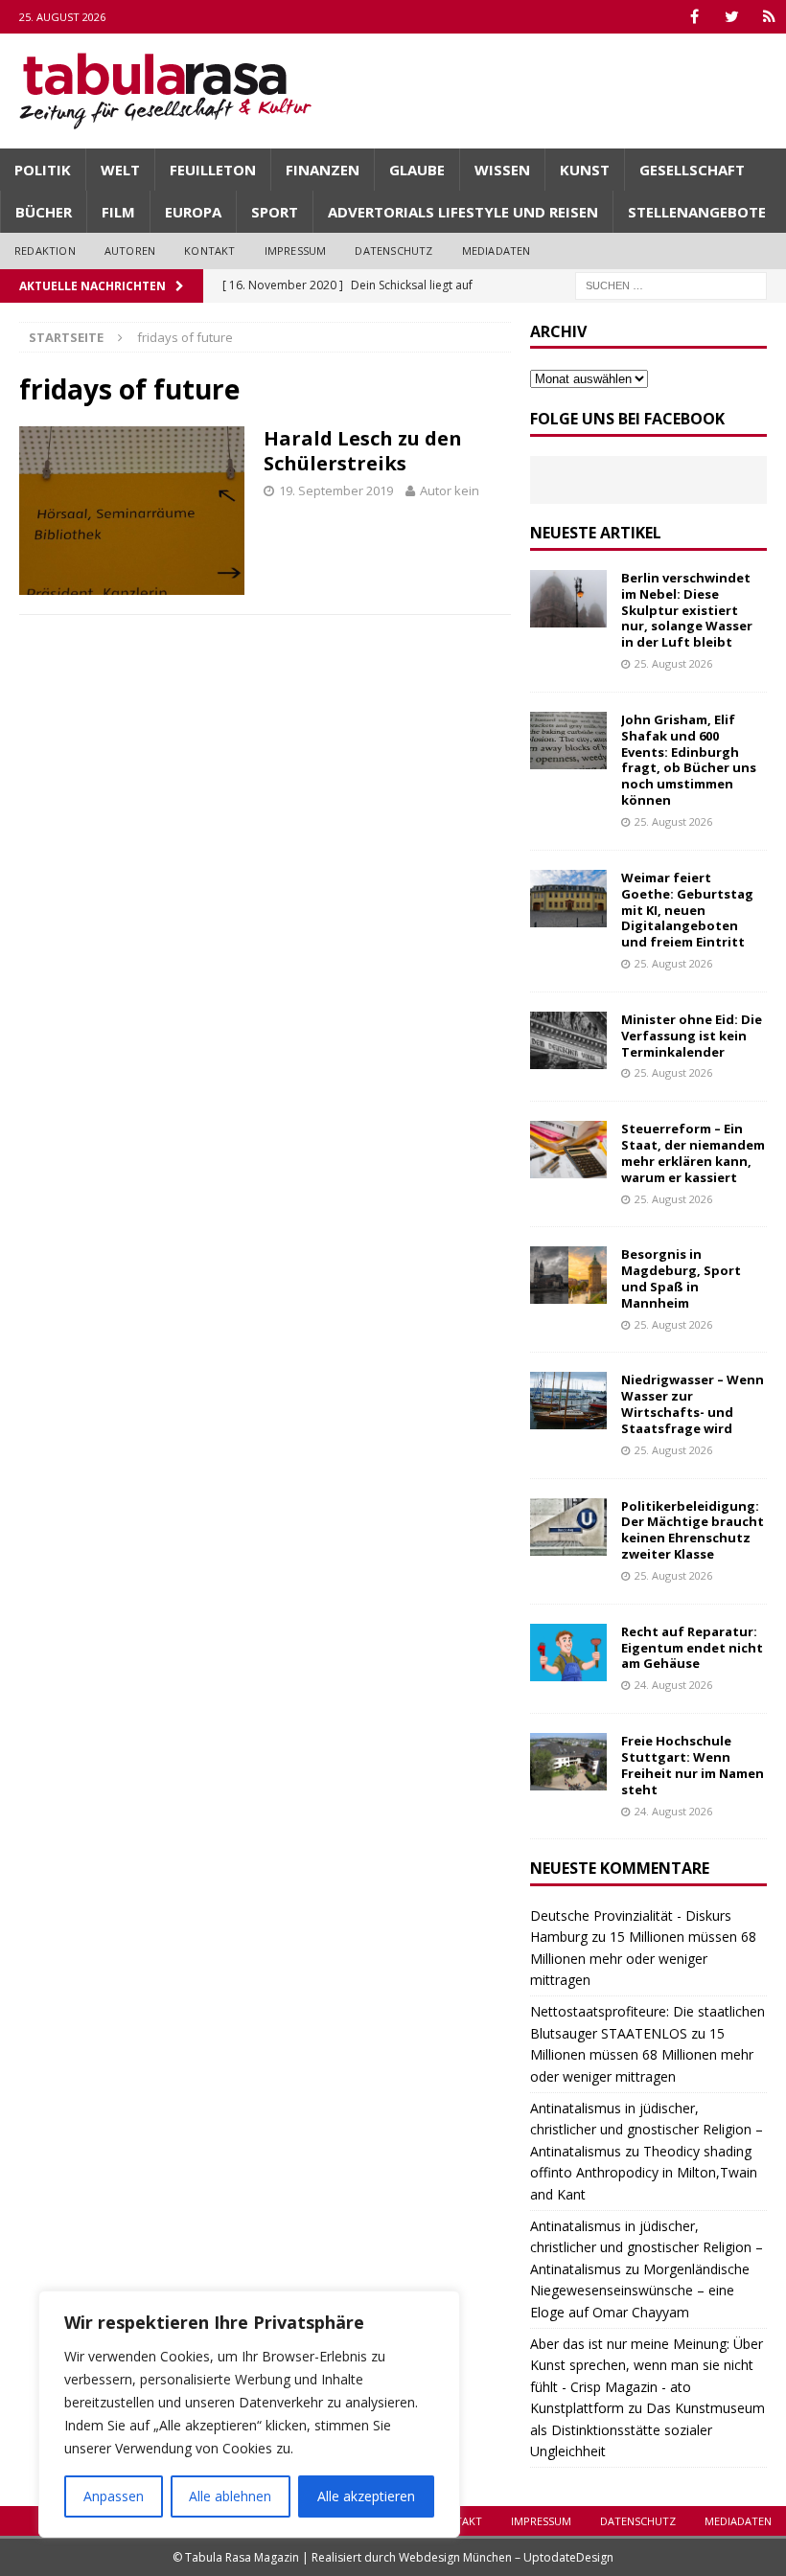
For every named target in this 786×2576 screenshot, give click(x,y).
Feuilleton (213, 170)
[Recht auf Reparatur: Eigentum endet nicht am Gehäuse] (568, 1653)
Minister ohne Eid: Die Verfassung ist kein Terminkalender (692, 1036)
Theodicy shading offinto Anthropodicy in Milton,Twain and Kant (644, 2173)
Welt (120, 170)
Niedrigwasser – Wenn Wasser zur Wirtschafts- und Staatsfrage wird (693, 1404)
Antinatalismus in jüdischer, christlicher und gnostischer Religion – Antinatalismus (647, 2130)
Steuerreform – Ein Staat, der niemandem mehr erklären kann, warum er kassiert (693, 1153)
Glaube (417, 170)
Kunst (585, 170)
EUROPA (193, 212)
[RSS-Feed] (769, 17)
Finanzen (323, 170)
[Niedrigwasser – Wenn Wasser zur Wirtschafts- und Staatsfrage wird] (568, 1401)
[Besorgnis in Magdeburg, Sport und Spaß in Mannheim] (568, 1275)
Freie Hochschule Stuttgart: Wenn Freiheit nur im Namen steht (693, 1765)
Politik (43, 170)
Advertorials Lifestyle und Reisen (463, 212)
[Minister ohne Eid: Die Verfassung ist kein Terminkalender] (568, 1040)
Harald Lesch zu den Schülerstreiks (363, 451)
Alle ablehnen (230, 2496)
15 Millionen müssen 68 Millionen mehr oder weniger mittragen (643, 1958)
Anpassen (114, 2496)
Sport (275, 212)
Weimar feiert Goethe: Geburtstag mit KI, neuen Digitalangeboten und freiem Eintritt (687, 910)
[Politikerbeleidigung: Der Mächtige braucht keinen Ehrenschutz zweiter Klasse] (568, 1527)
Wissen (502, 170)
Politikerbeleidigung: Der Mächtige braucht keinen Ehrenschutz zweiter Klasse (693, 1530)
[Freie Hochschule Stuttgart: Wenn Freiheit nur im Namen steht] (568, 1762)
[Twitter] (732, 17)
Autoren (130, 251)
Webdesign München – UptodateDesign (506, 2557)
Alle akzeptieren (366, 2496)
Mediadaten (497, 251)
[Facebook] (694, 17)
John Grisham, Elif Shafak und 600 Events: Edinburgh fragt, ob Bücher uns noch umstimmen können (689, 760)
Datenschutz (393, 251)
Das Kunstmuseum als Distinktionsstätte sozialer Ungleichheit (647, 2429)
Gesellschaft (692, 170)
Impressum (296, 251)
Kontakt (209, 251)
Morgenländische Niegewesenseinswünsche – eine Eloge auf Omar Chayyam (640, 2291)
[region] (249, 2414)
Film (118, 212)
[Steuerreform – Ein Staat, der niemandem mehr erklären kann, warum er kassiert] (568, 1150)
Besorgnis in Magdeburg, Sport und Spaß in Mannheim (681, 1278)
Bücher (44, 212)
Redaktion (45, 251)
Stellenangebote (697, 212)
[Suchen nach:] (671, 284)
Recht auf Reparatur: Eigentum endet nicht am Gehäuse (692, 1648)
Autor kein (450, 490)
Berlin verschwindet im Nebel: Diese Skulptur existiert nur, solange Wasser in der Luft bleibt (687, 610)
